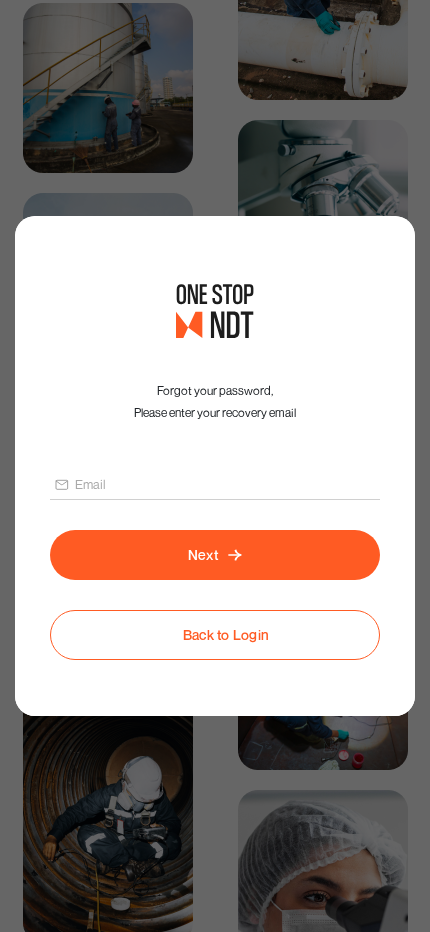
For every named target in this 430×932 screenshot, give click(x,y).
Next (203, 554)
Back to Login (226, 634)
